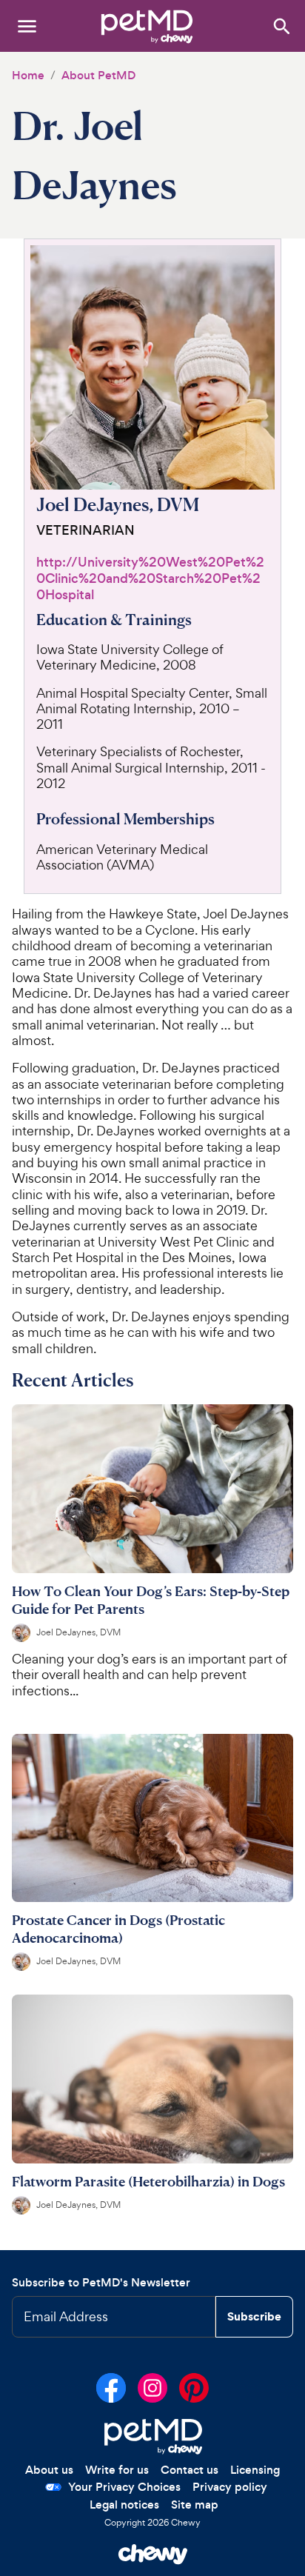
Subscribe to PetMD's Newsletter (101, 2282)
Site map (195, 2505)
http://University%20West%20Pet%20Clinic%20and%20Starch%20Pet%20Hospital (150, 579)
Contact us (190, 2470)
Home (28, 75)
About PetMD (98, 75)
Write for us (117, 2470)
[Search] (281, 26)
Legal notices (124, 2505)
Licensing (255, 2470)
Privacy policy (230, 2487)
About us (49, 2470)
